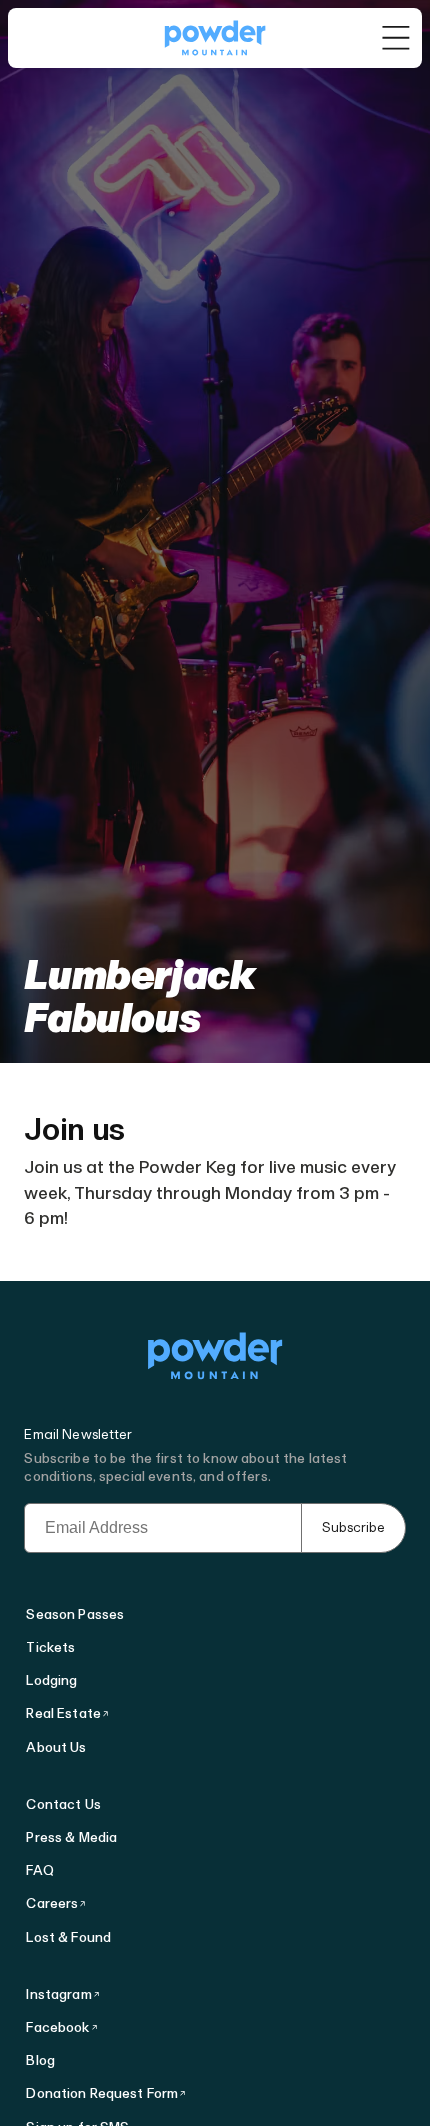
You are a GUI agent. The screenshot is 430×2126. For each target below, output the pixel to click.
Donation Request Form (102, 2093)
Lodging (51, 1680)
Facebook (57, 2027)
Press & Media (71, 1837)
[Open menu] (396, 38)
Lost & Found (68, 1937)
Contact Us (63, 1804)
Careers (52, 1903)
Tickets (50, 1647)
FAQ (39, 1870)
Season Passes (75, 1614)
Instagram (58, 1994)
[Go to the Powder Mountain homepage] (215, 38)
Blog (40, 2060)
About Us (56, 1747)
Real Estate (63, 1713)
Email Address (74, 1512)
